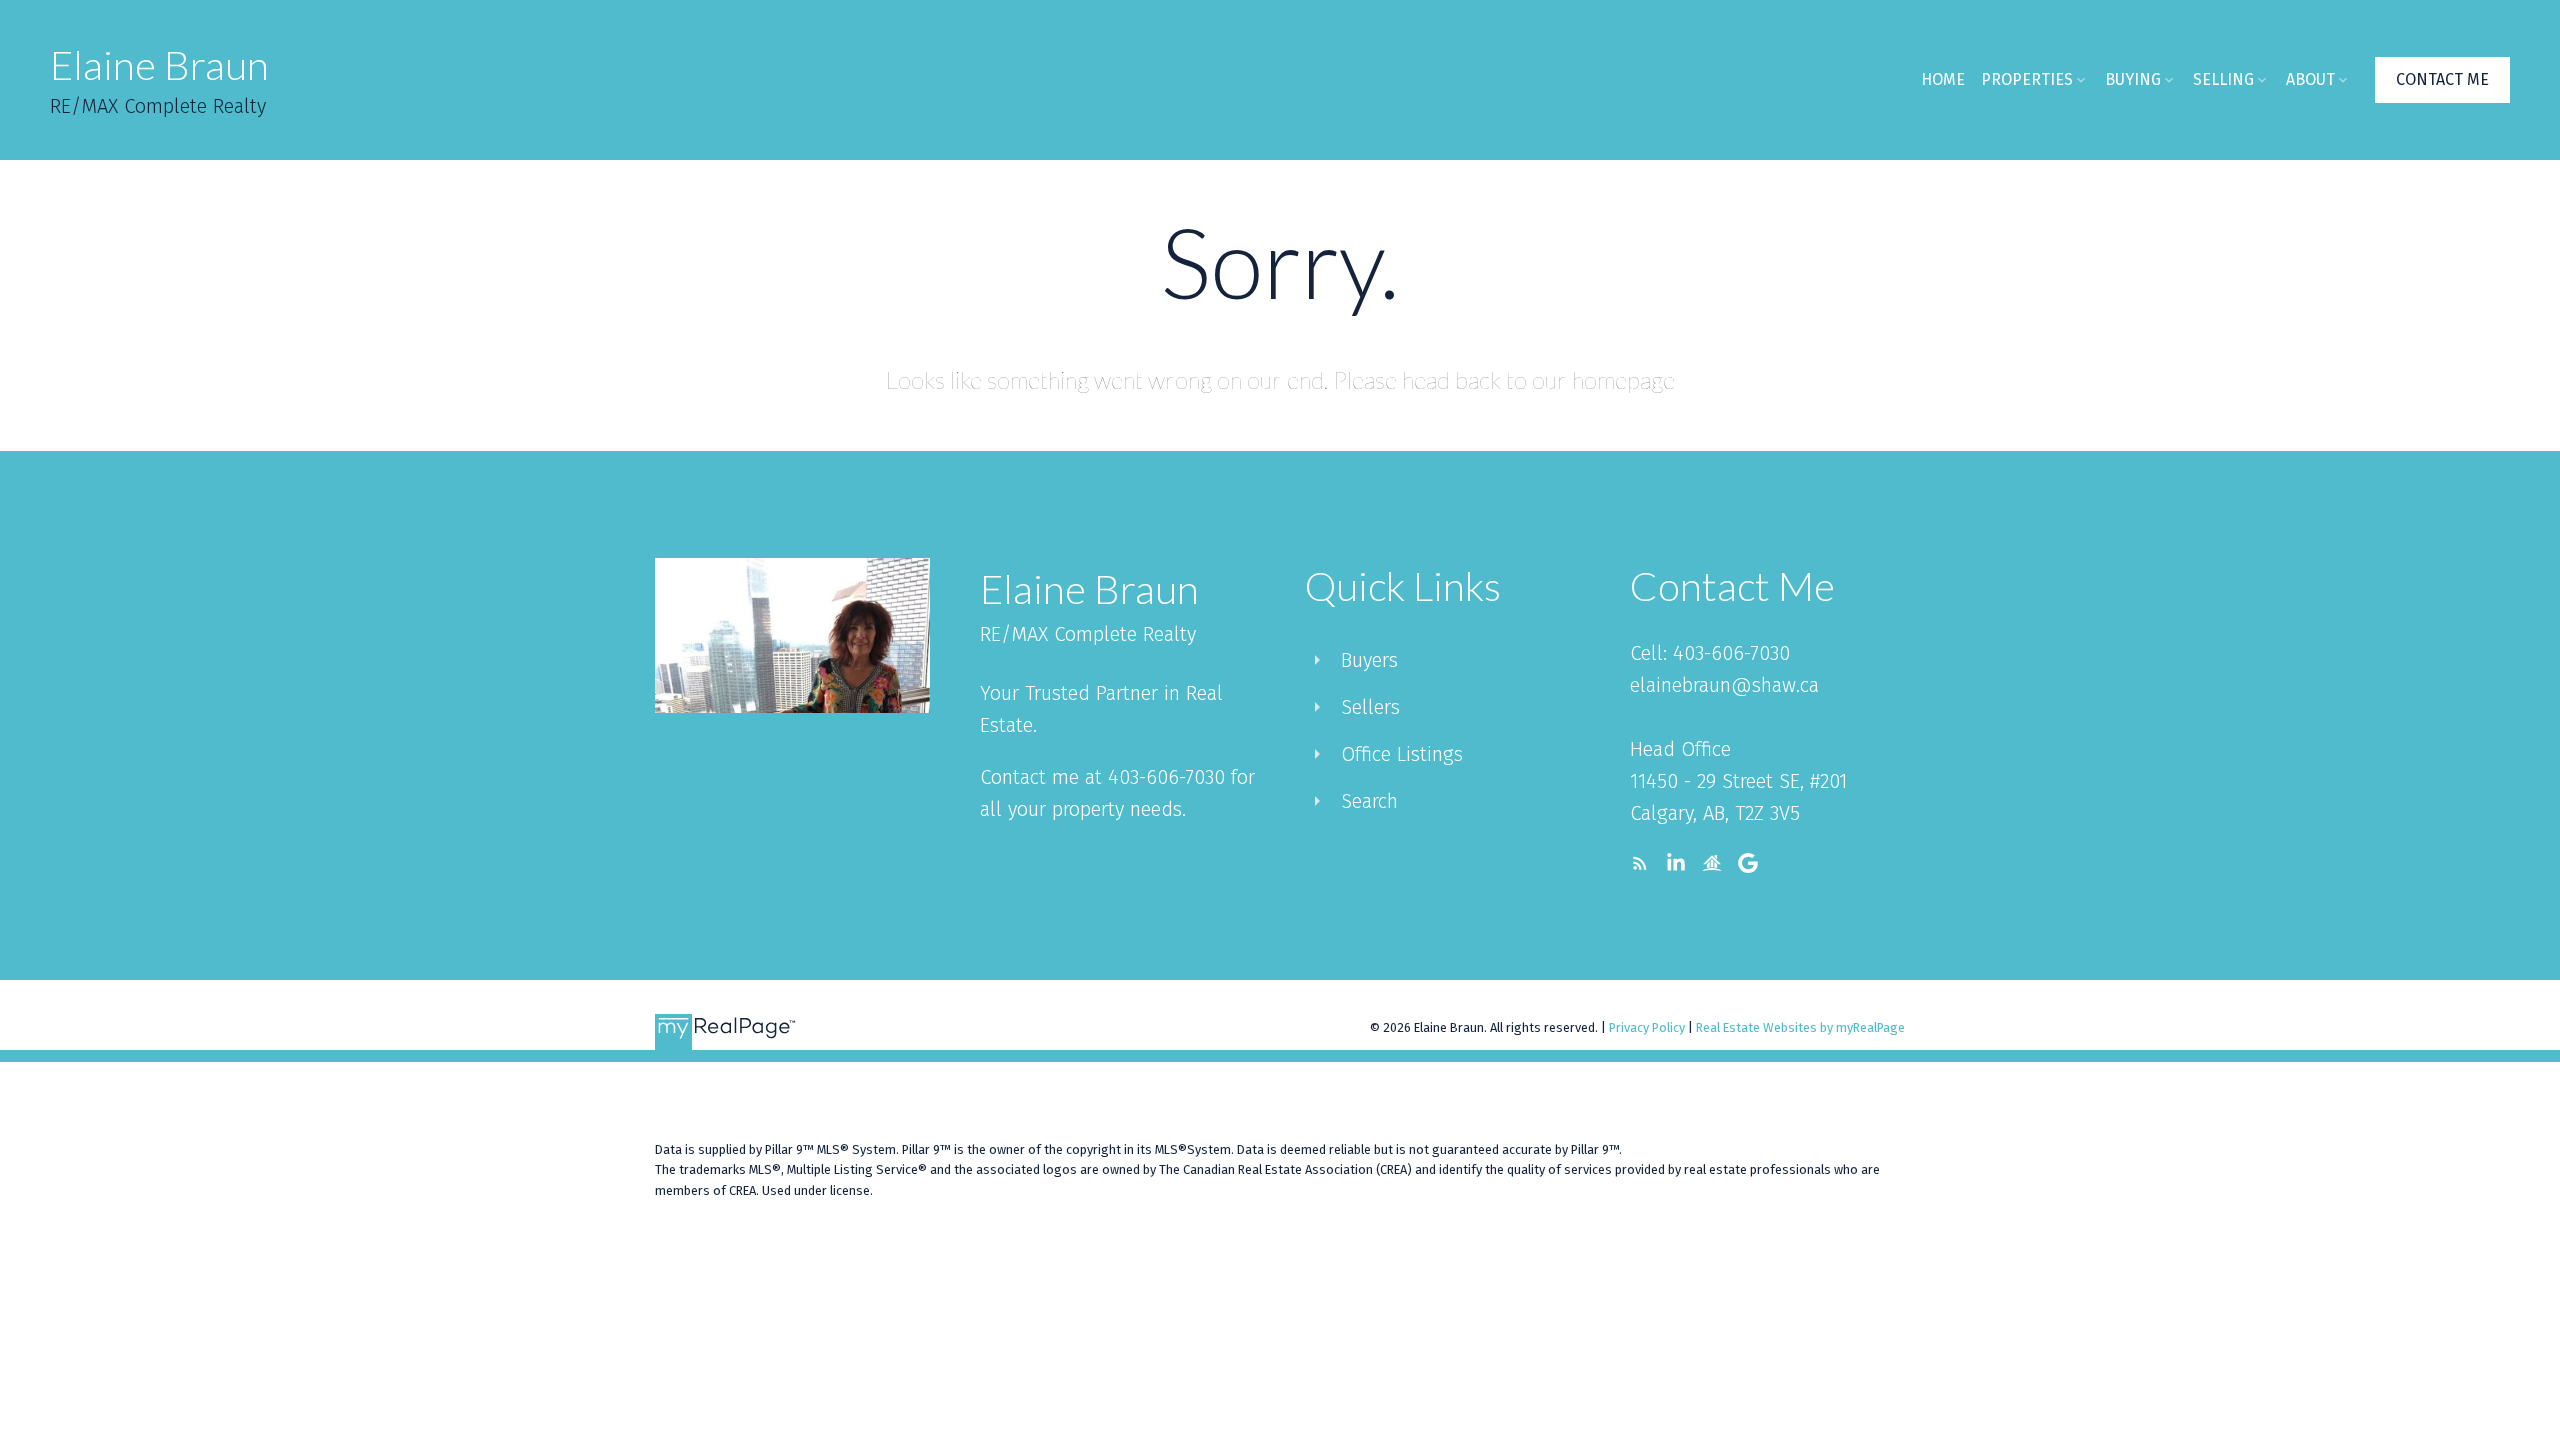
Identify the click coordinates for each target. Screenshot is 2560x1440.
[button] (2442, 80)
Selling (2223, 79)
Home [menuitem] (1943, 79)
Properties (2027, 79)
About (2310, 79)
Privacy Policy (1647, 1027)
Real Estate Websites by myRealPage (1800, 1027)
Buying (2133, 79)
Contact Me (2442, 79)
